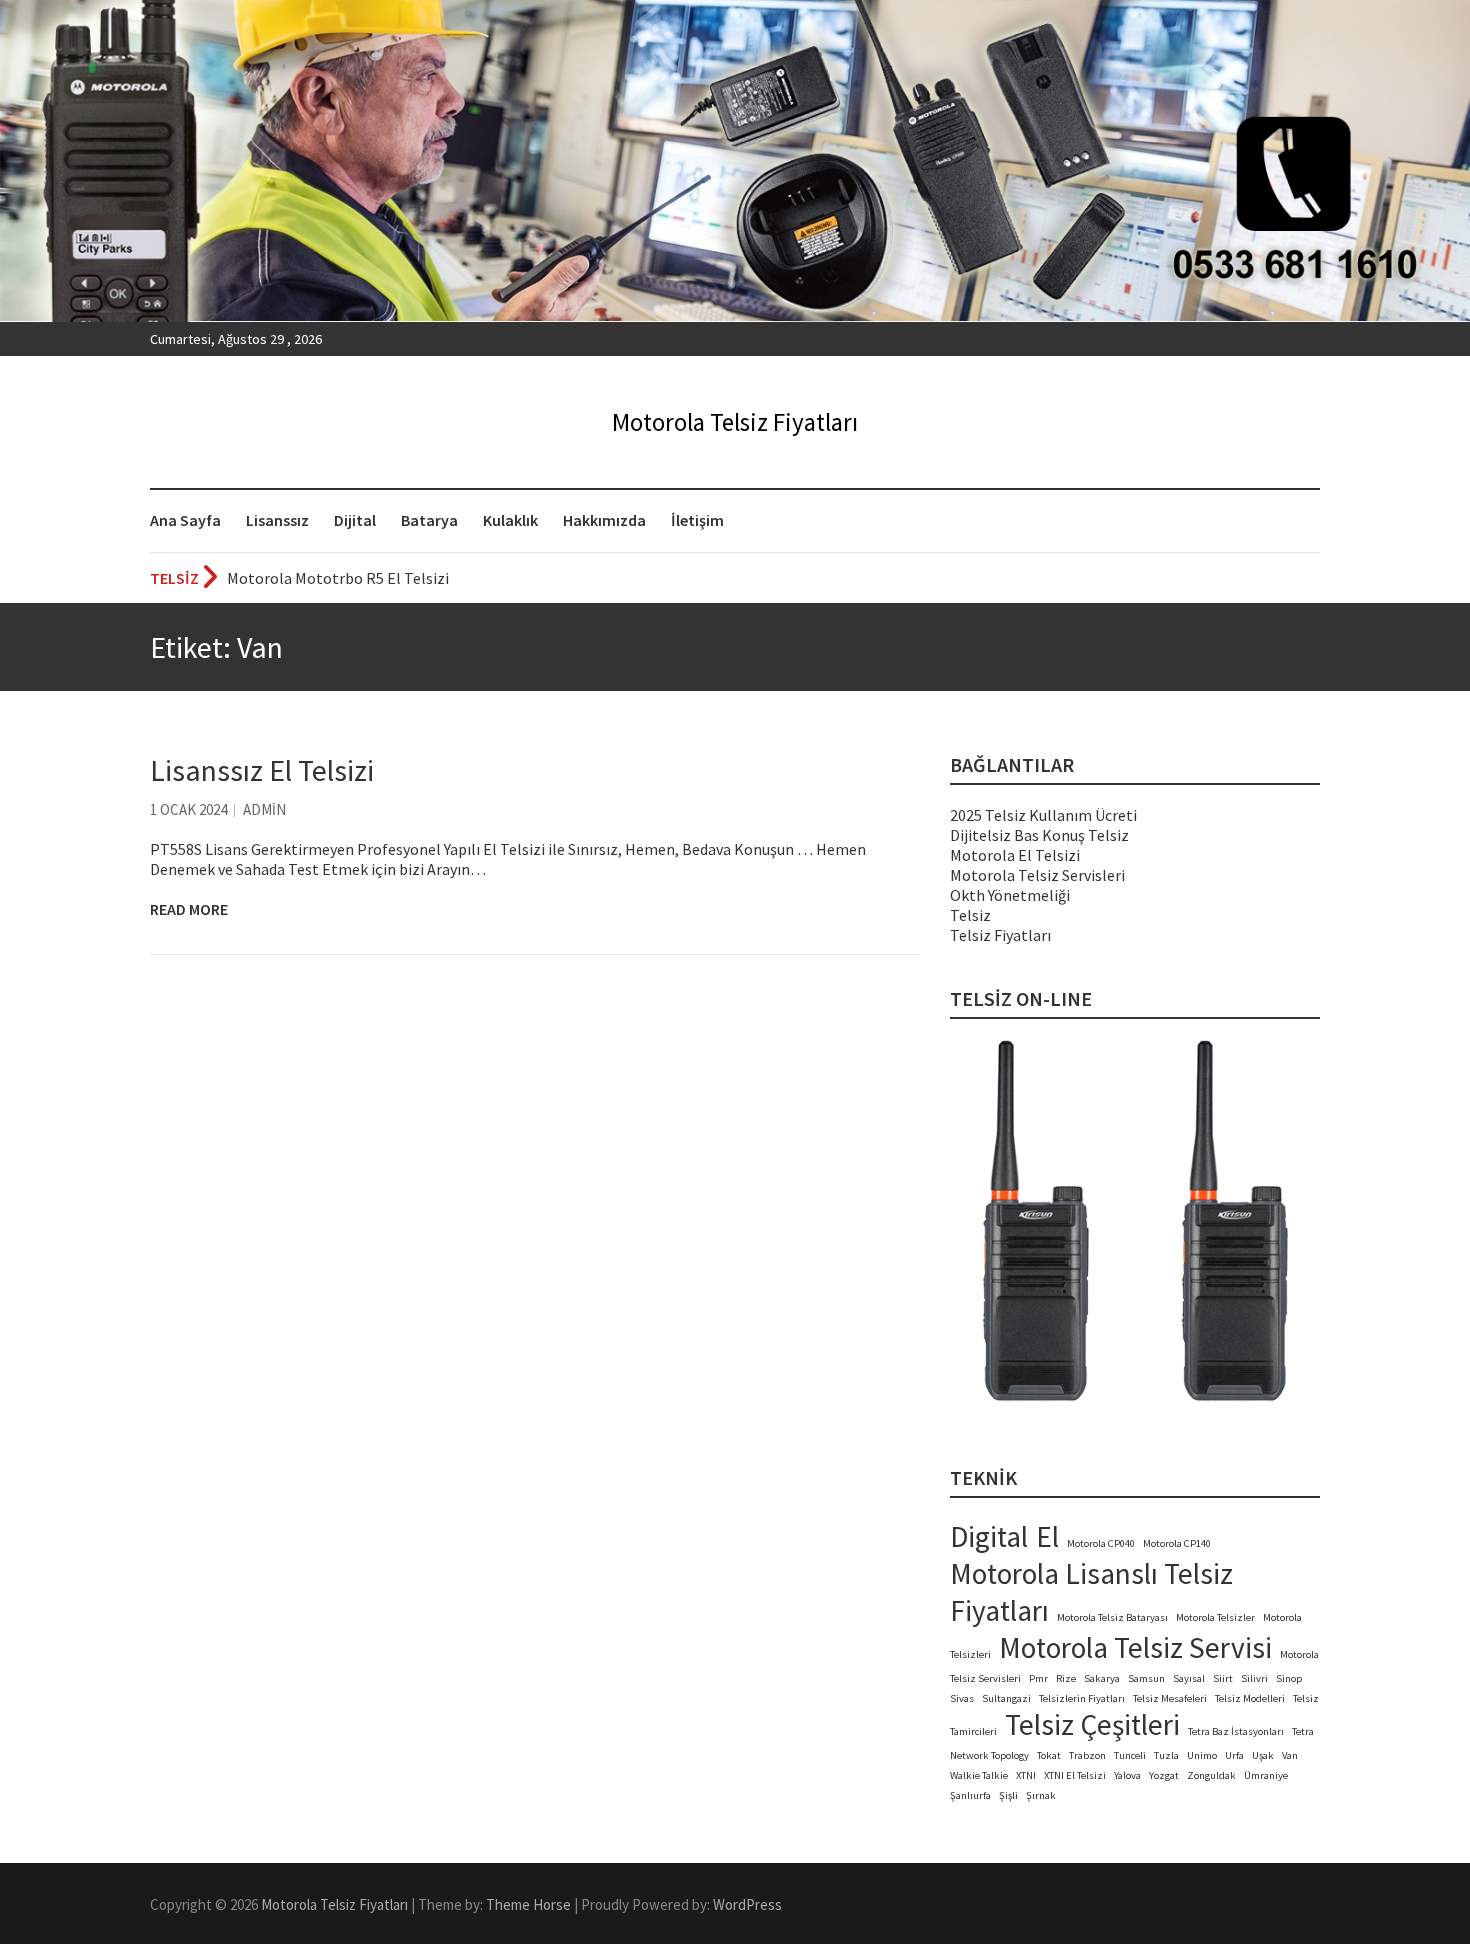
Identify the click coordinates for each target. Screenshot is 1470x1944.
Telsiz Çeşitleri (1092, 1724)
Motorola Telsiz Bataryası (1112, 1617)
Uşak (1263, 1755)
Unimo (1202, 1755)
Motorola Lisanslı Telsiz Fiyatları (1091, 1592)
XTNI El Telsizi (1075, 1775)
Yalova (1127, 1775)
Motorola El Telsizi (1015, 855)
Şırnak (1041, 1795)
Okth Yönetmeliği (1010, 895)
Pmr (1038, 1678)
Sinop (1289, 1678)
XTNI (1026, 1775)
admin (264, 809)
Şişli (1008, 1795)
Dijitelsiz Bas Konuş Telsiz (1039, 835)
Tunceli (1130, 1755)
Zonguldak (1211, 1775)
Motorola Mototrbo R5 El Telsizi (338, 578)
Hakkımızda (604, 520)
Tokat (1049, 1755)
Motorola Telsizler (1215, 1617)
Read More (189, 909)
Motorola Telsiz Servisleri (1037, 875)
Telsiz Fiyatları (1000, 935)
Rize (1066, 1678)
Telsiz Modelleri (1250, 1698)
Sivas (962, 1698)
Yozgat (1164, 1775)
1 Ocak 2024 (188, 809)
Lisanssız (277, 520)
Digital (989, 1536)
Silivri (1254, 1678)
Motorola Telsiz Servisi (1135, 1647)
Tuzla (1166, 1755)
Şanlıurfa (970, 1795)
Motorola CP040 (1101, 1543)
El (1047, 1536)
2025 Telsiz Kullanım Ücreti (1043, 815)
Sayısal (1189, 1678)
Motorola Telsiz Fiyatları (735, 422)
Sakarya (1102, 1678)
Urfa (1234, 1755)
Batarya (429, 520)
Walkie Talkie (979, 1775)
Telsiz (970, 915)
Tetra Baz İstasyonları (1236, 1731)
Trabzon (1087, 1755)
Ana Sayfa (185, 520)
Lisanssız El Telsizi (262, 770)
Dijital (355, 520)
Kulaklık (510, 520)
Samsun (1146, 1678)
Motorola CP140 (1177, 1543)
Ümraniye (1266, 1775)
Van (1290, 1755)
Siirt (1223, 1678)
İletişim (697, 520)
